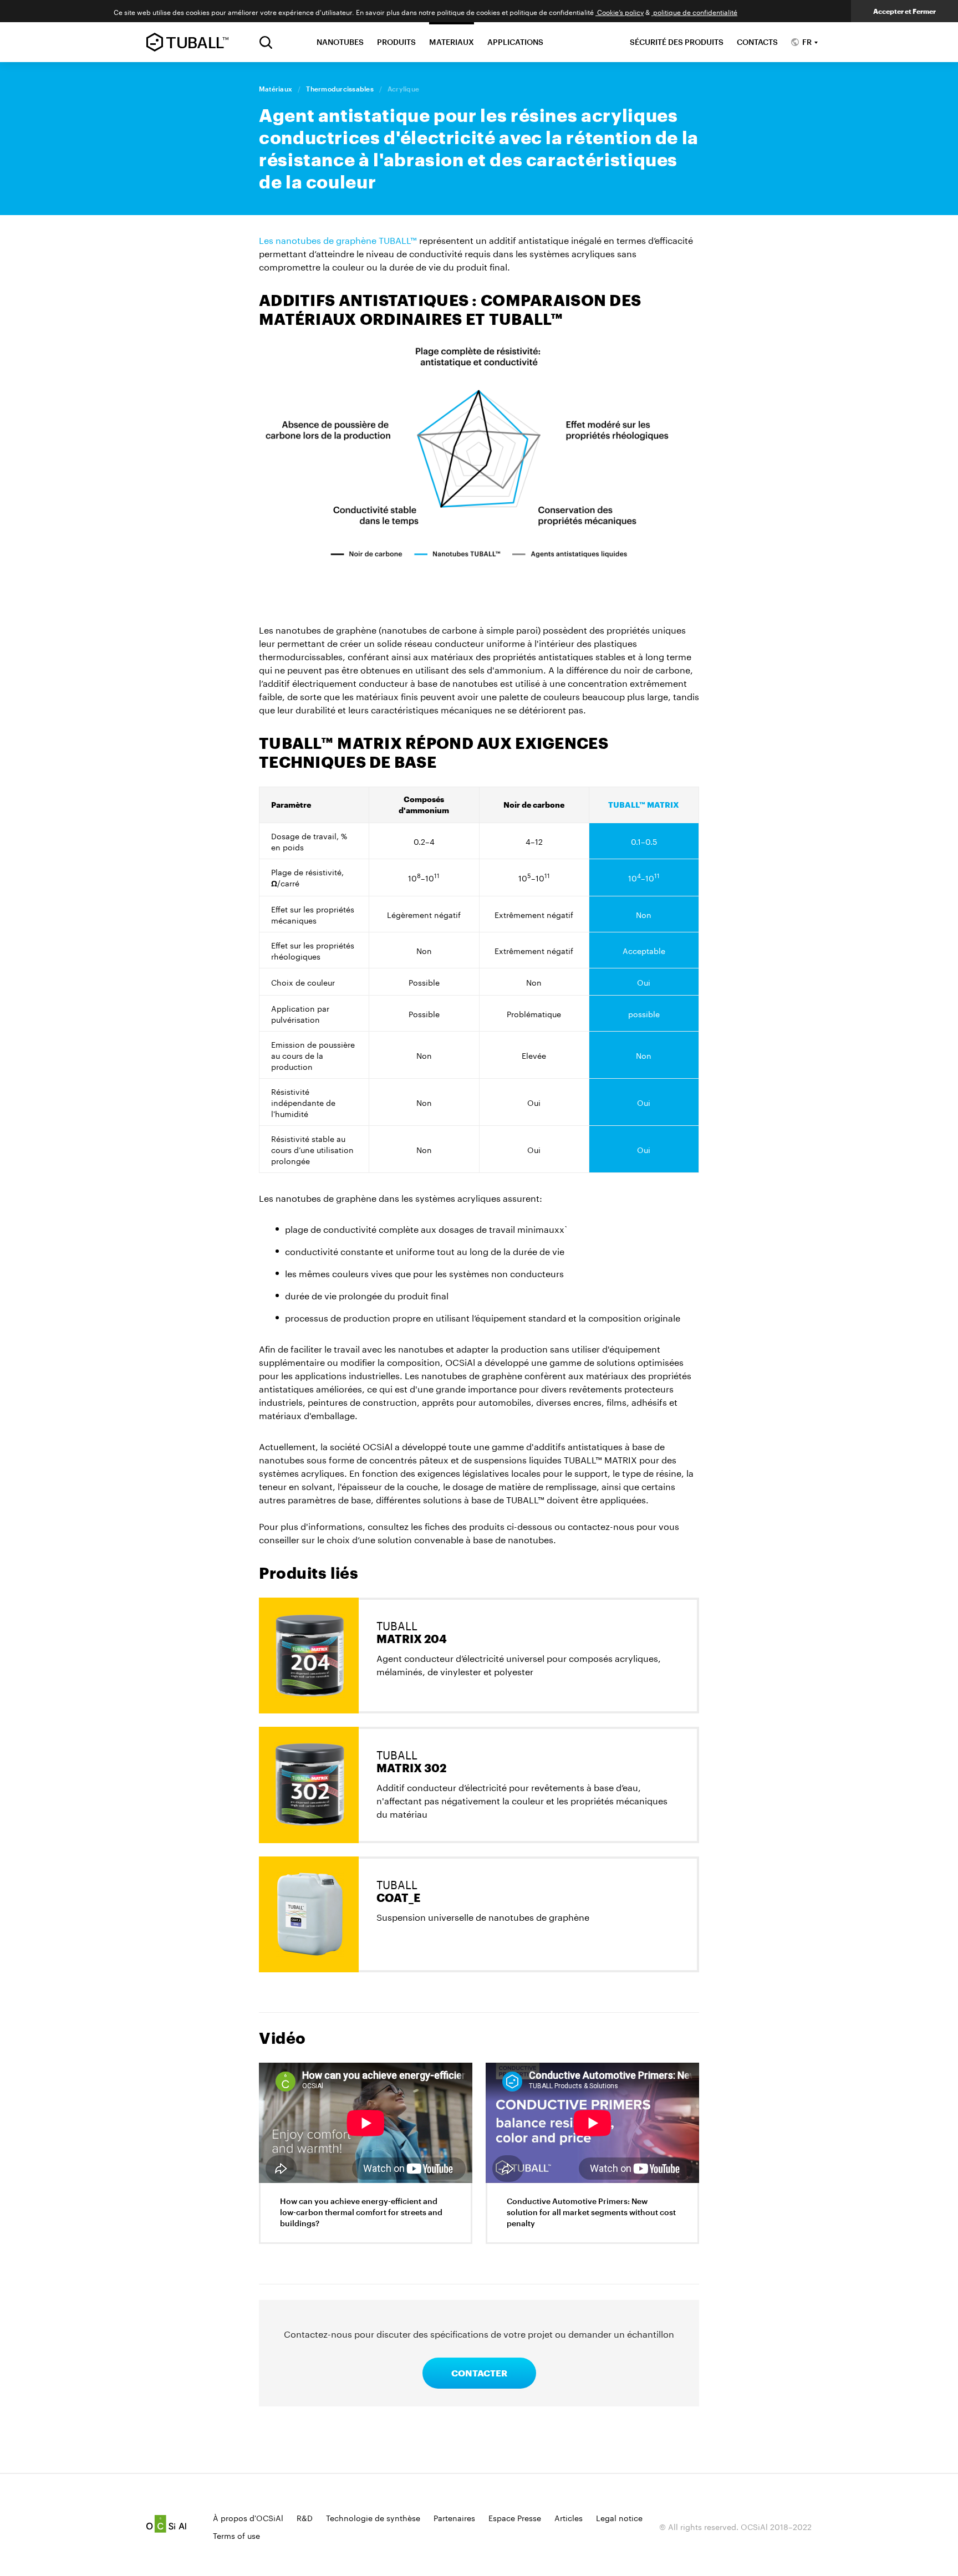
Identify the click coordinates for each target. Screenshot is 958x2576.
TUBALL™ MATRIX (644, 805)
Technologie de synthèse (373, 2517)
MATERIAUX (452, 42)
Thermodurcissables (340, 89)
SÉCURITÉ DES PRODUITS (677, 42)
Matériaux (276, 89)
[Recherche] (266, 42)
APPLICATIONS (515, 42)
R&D (305, 2517)
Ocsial (166, 2524)
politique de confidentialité (694, 11)
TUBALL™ (187, 42)
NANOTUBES (340, 42)
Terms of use (236, 2535)
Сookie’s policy (620, 11)
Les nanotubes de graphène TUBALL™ (338, 239)
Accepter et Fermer (905, 11)
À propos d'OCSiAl (248, 2517)
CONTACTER (479, 2373)
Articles (569, 2517)
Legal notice (619, 2517)
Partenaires (454, 2517)
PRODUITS (396, 42)
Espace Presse (515, 2517)
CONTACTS (757, 42)
